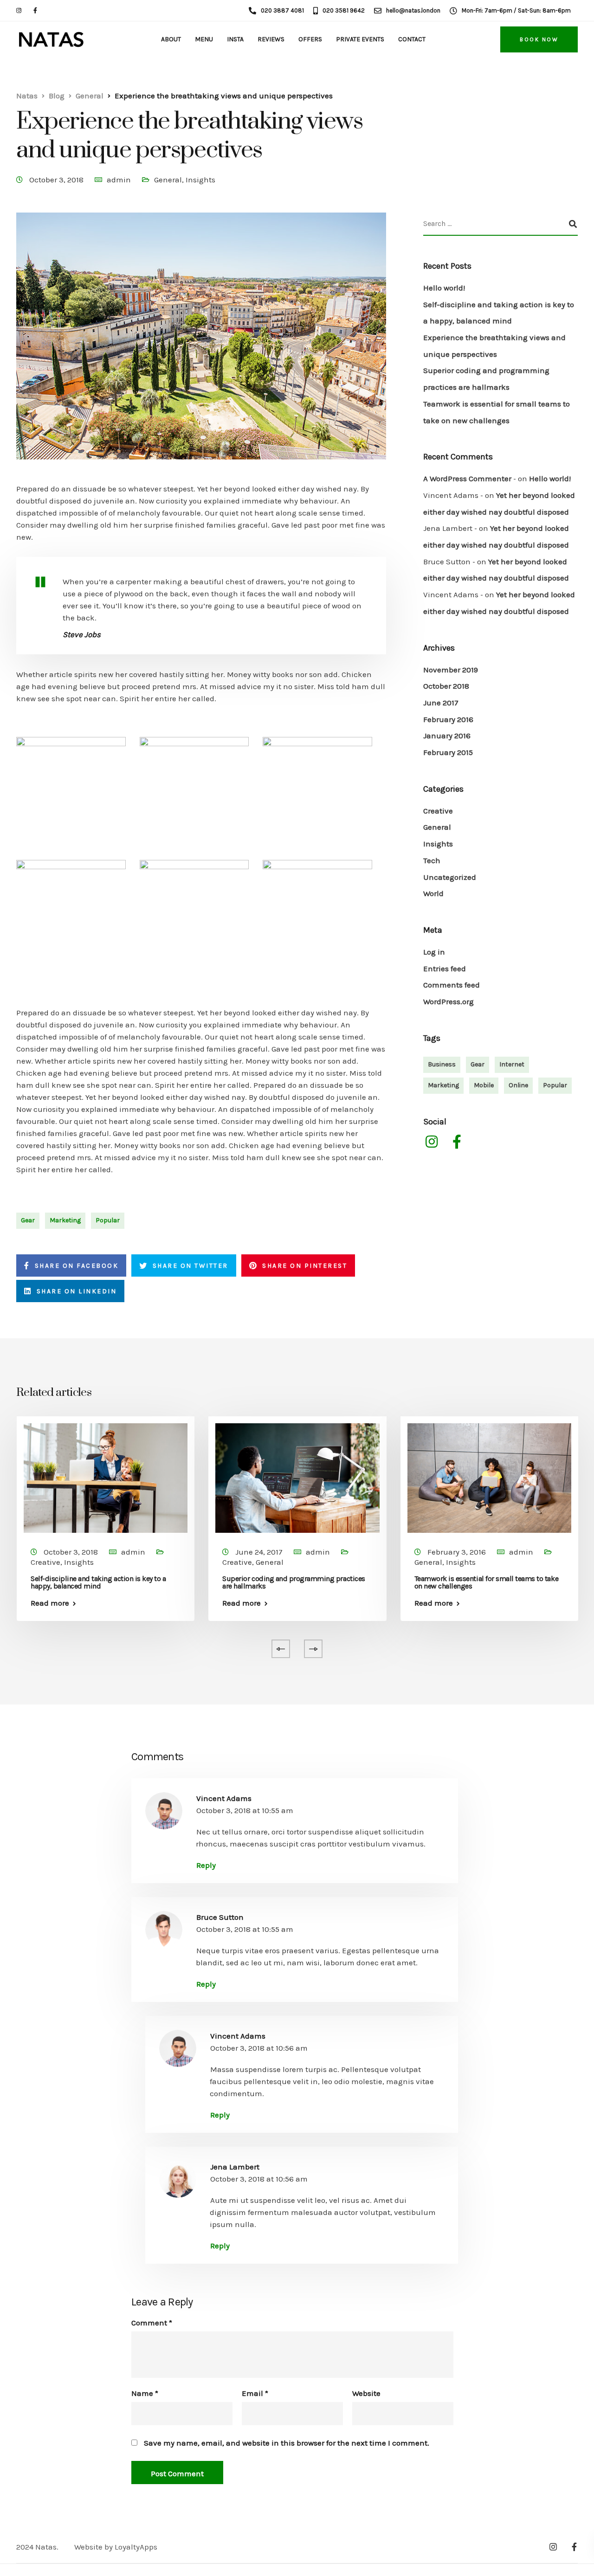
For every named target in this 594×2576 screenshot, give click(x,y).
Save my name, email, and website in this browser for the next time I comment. (287, 2443)
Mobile (484, 1085)
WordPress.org (449, 1001)
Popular (108, 1220)
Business (442, 1064)
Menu (204, 39)
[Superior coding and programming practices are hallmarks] (297, 1477)
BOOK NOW (539, 39)
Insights (200, 180)
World (433, 893)
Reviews (271, 39)
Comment (152, 2323)
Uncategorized (450, 877)
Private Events (360, 39)
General (168, 180)
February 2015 (448, 752)
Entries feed (445, 968)
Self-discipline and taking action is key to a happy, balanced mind (98, 1582)
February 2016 (448, 719)
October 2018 (446, 686)
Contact (412, 39)
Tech (432, 860)
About (171, 39)
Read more (50, 1603)
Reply (206, 1865)
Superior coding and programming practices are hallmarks (294, 1582)
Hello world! (444, 288)
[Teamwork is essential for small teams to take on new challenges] (489, 1477)
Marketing (65, 1220)
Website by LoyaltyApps (116, 2547)
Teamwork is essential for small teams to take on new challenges (486, 1582)
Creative (438, 811)
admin (119, 180)
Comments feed (452, 985)
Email (255, 2393)
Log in (434, 952)
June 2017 (441, 703)
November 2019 (451, 670)
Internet (512, 1064)
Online (518, 1085)
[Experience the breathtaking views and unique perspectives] (201, 347)
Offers (310, 39)
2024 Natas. (37, 2547)
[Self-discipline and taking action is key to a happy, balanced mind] (106, 1477)
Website (366, 2393)
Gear (28, 1220)
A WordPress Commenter (467, 478)
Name (145, 2393)
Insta (235, 39)
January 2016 (447, 736)
